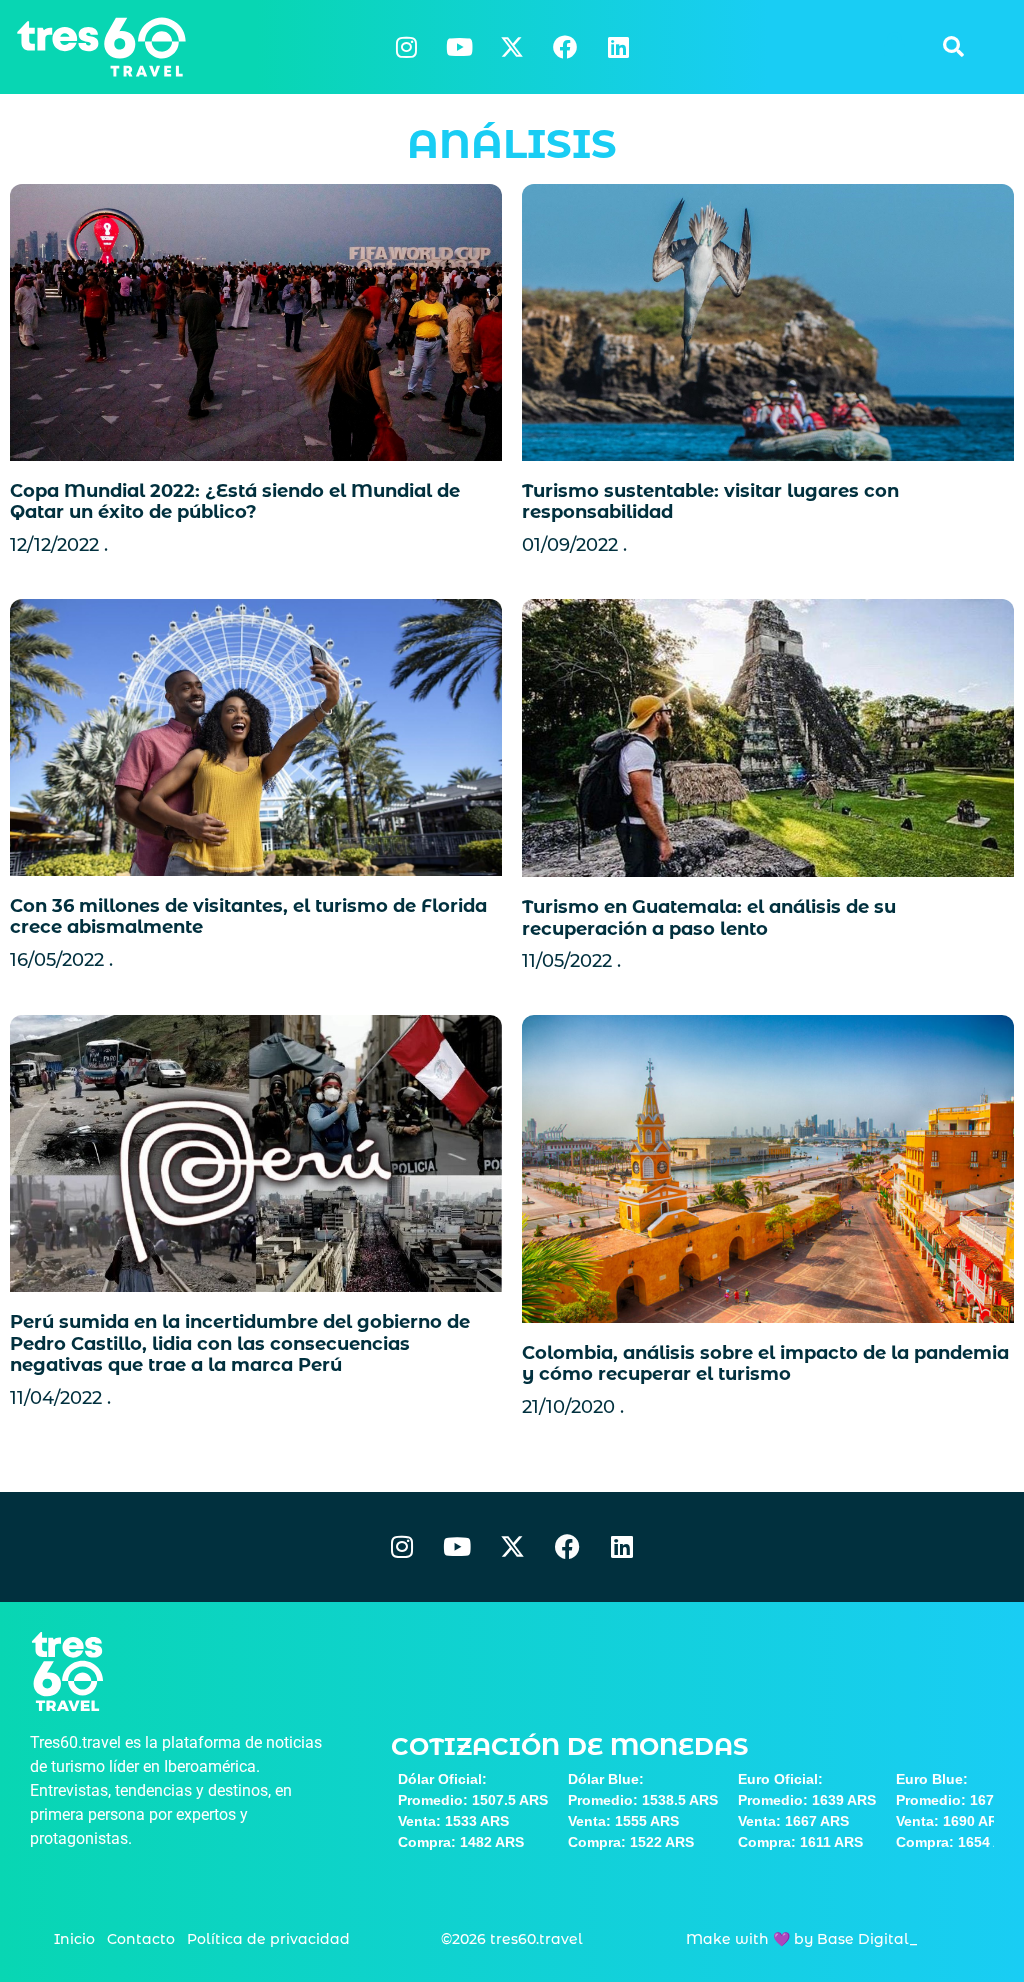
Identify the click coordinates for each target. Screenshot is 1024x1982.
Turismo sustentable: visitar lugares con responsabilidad (710, 502)
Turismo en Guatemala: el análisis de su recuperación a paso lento (709, 918)
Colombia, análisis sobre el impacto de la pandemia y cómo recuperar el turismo (765, 1364)
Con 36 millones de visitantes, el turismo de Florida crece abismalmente (248, 917)
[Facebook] (565, 47)
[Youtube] (459, 47)
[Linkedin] (618, 47)
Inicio (74, 1939)
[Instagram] (406, 47)
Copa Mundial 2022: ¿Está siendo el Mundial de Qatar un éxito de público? (235, 502)
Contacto (141, 1939)
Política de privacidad (268, 1939)
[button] (953, 47)
